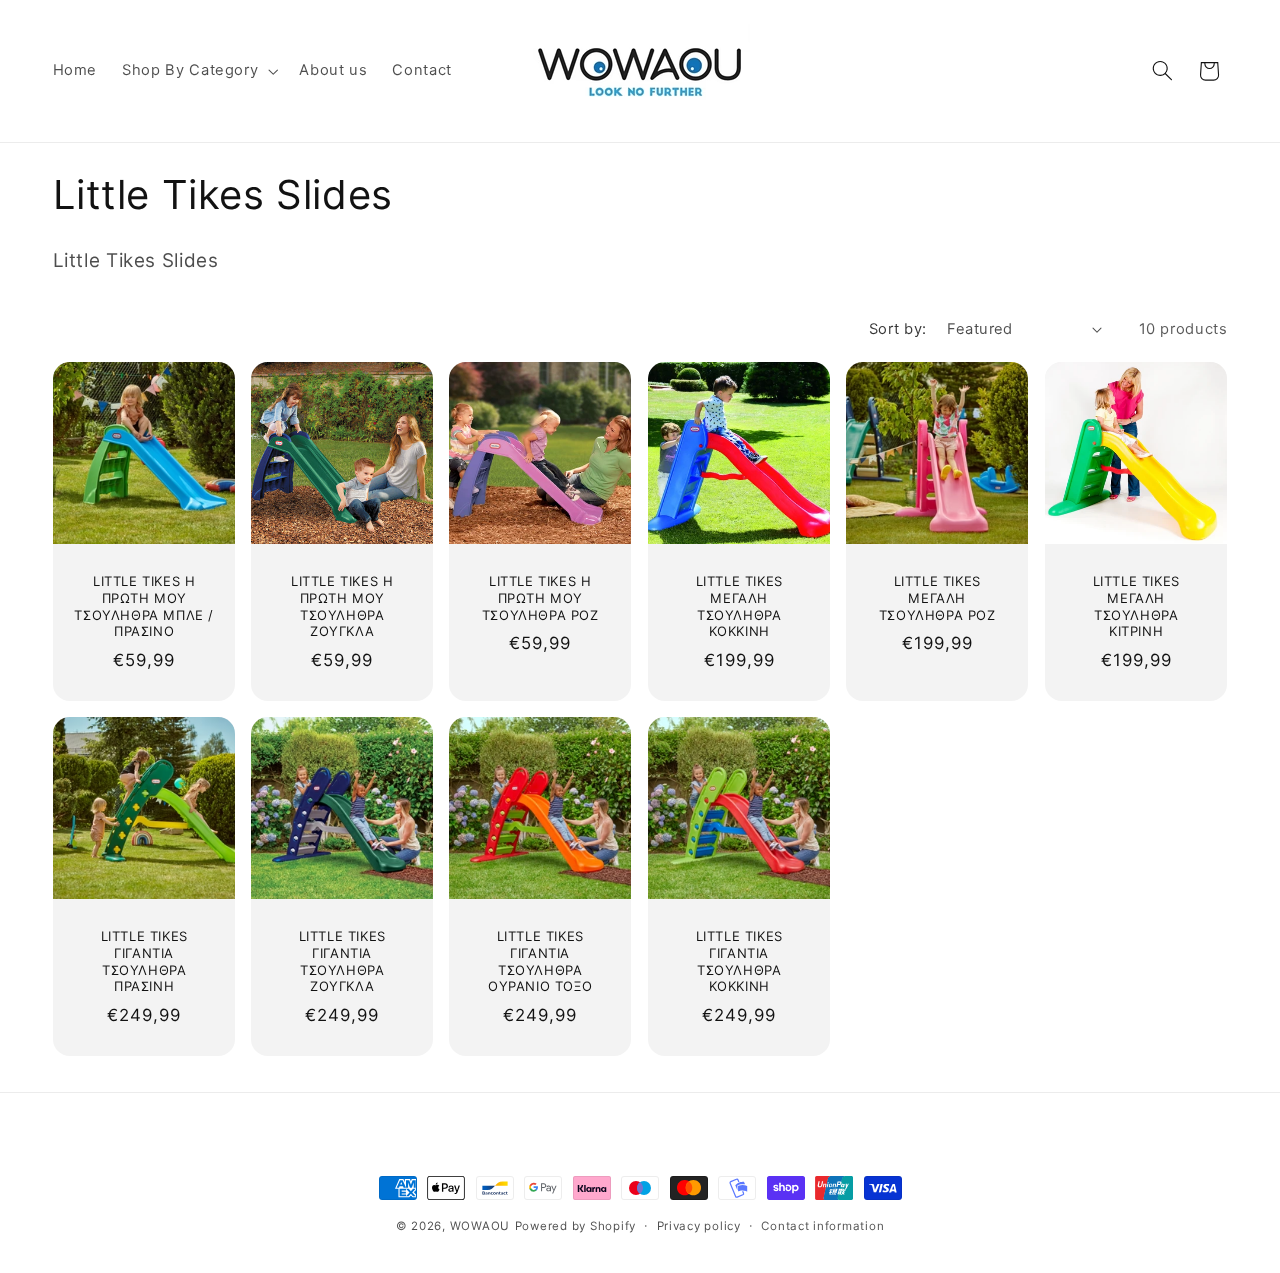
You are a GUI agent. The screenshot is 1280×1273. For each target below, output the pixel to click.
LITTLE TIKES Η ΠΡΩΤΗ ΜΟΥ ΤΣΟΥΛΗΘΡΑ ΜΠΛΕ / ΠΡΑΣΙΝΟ (144, 606)
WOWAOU (480, 1226)
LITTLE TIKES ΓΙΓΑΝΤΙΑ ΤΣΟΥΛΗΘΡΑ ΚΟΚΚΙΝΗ (738, 961)
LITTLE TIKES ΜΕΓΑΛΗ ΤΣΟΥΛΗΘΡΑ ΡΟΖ (937, 598)
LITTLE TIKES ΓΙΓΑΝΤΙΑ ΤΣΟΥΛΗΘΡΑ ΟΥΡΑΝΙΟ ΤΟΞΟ (540, 961)
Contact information (822, 1226)
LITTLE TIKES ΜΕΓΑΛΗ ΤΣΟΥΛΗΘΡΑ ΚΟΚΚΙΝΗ (738, 606)
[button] (198, 71)
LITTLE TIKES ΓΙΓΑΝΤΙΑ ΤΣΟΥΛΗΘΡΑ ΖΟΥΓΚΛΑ (342, 961)
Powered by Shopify (575, 1226)
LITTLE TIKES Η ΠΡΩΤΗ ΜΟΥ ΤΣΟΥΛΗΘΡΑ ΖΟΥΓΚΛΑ (342, 606)
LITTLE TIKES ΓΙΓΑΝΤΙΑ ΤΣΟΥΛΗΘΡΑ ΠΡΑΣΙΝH (143, 961)
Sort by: (897, 329)
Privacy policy (699, 1226)
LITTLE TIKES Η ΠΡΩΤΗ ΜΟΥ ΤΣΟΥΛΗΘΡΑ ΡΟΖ (540, 598)
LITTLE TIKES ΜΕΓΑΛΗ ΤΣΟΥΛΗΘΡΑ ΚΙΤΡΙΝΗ (1135, 606)
